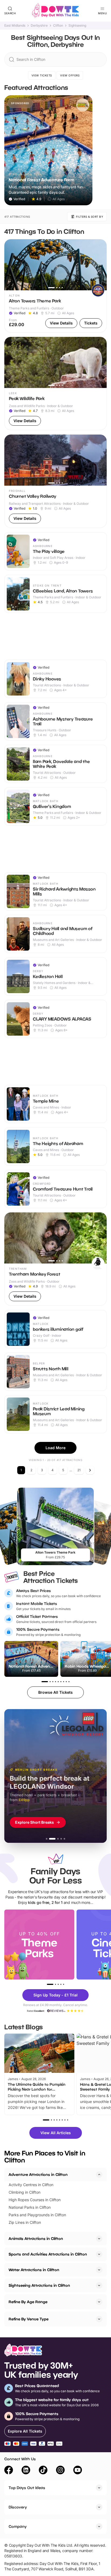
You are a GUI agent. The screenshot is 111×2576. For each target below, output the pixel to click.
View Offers (70, 75)
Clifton (58, 26)
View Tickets (42, 75)
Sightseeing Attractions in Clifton (39, 2285)
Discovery (18, 2507)
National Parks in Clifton (30, 2207)
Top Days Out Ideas (27, 2488)
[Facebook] (9, 2471)
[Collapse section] (99, 2175)
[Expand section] (99, 2239)
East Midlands (15, 26)
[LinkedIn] (26, 2471)
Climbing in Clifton (25, 2192)
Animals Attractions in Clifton (36, 2238)
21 (79, 1470)
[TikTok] (43, 2471)
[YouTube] (78, 2471)
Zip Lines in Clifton (25, 2222)
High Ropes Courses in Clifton (35, 2200)
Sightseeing (77, 26)
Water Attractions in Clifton (34, 2270)
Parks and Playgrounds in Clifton (37, 2215)
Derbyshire (39, 26)
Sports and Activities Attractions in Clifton (48, 2254)
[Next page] (90, 1470)
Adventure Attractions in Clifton (38, 2174)
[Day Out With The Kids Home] (55, 11)
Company (18, 2526)
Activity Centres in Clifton (31, 2185)
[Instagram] (60, 2471)
